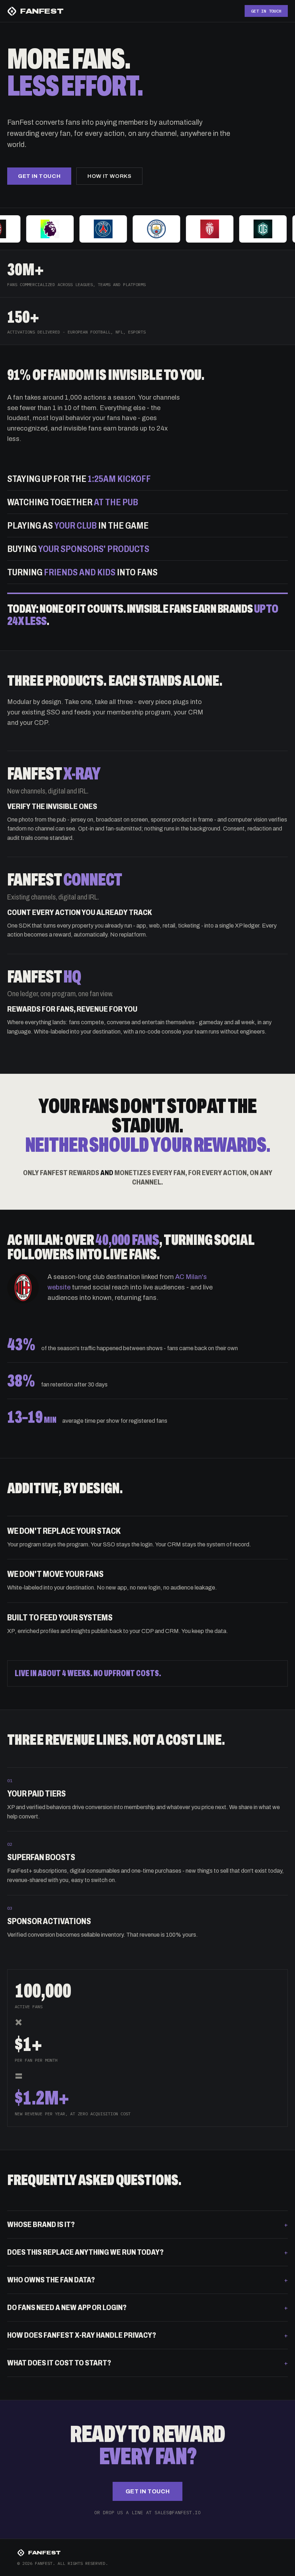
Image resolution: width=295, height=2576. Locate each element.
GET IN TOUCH (266, 11)
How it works (109, 176)
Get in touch (39, 176)
